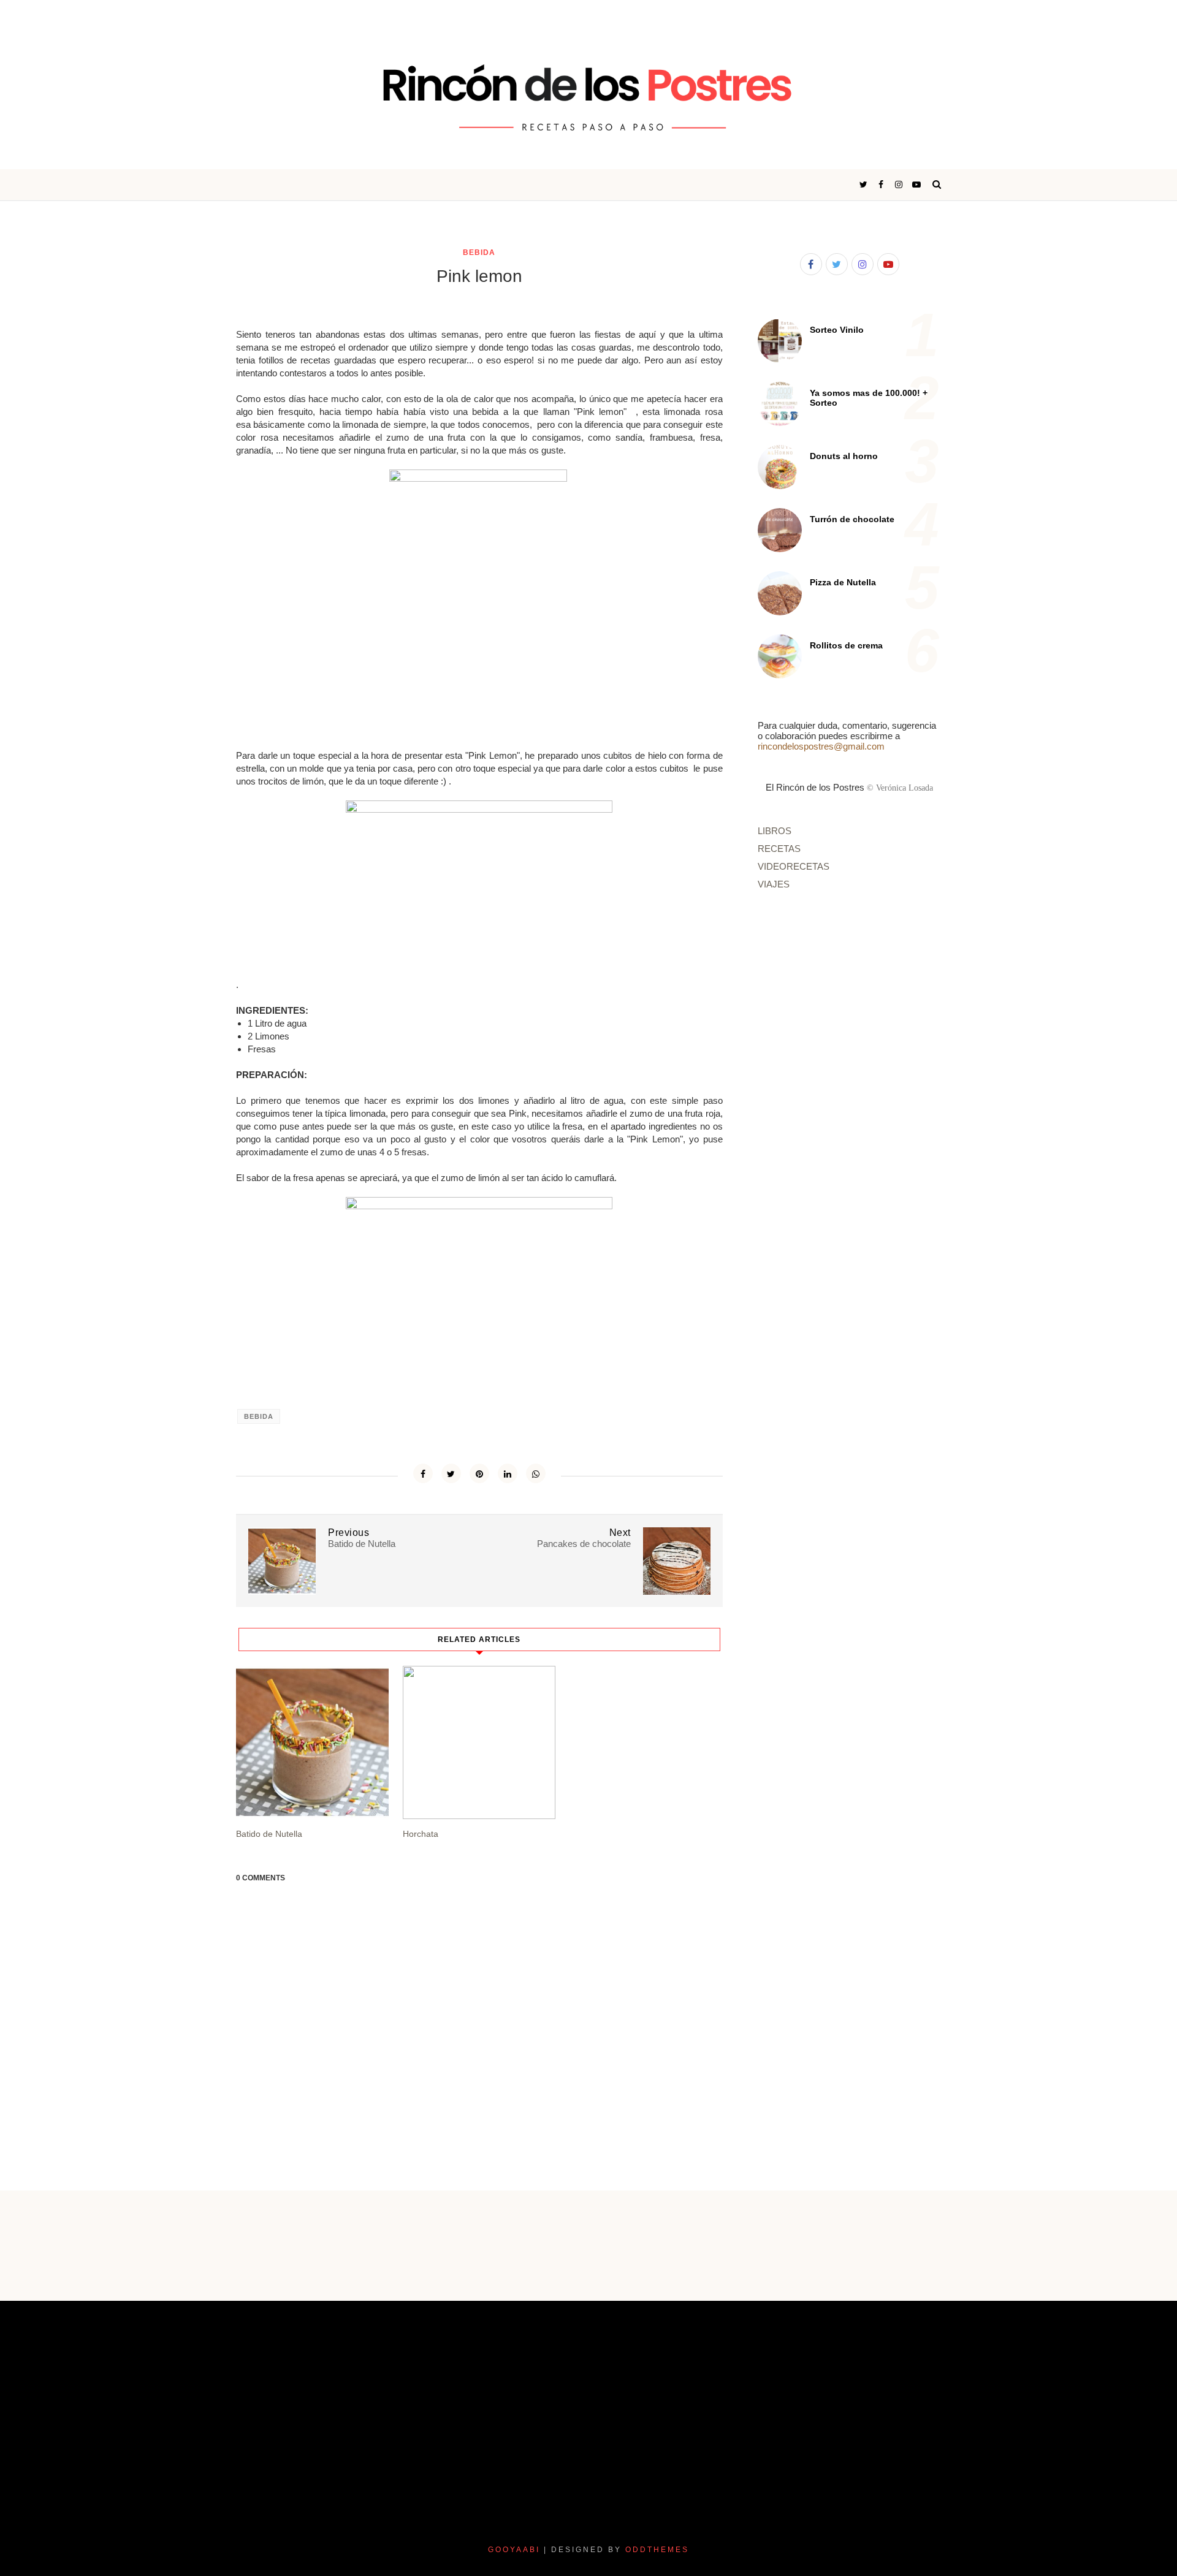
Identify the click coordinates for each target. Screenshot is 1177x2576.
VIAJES (774, 884)
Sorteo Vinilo (837, 330)
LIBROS (775, 831)
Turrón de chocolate (852, 519)
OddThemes (657, 2550)
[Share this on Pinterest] (479, 1473)
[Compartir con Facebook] (423, 1473)
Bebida (479, 253)
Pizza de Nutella (843, 582)
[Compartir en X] (451, 1473)
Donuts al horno (844, 456)
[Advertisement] (967, 1007)
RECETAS (779, 849)
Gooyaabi (514, 2550)
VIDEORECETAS (794, 866)
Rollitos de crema (846, 645)
